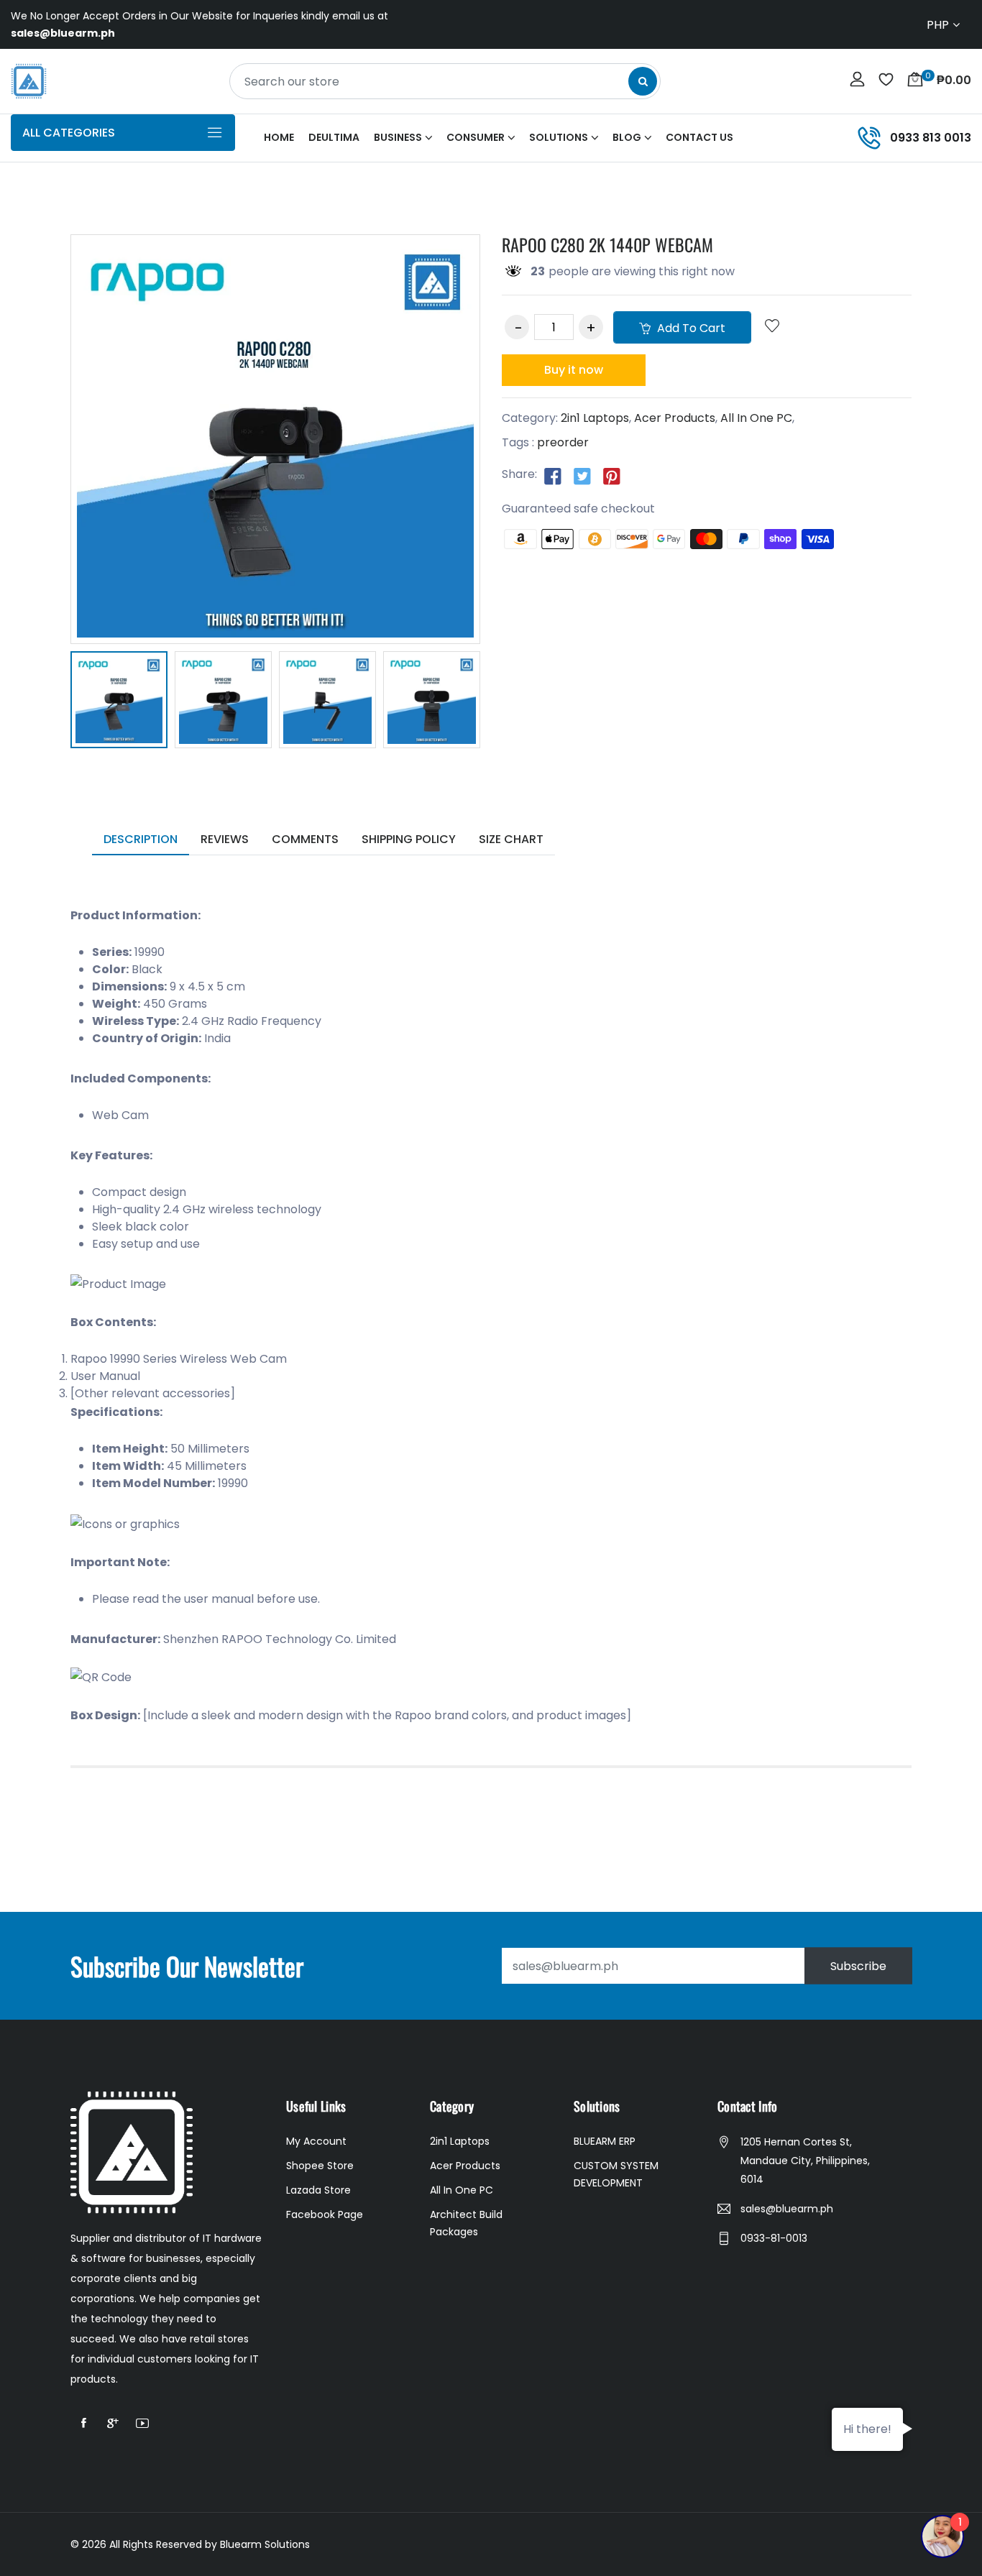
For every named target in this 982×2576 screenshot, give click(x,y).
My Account (316, 2141)
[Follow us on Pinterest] (612, 475)
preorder (563, 442)
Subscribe (858, 1966)
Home (279, 137)
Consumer (476, 137)
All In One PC (756, 418)
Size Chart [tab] (511, 839)
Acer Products (675, 418)
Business (398, 137)
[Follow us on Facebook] (553, 475)
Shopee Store (320, 2166)
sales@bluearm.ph (787, 2209)
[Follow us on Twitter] (582, 475)
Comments (305, 839)
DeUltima (334, 137)
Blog (627, 137)
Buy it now (574, 370)
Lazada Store (318, 2190)
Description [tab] (141, 839)
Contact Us (699, 137)
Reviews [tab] (225, 839)
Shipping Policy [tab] (409, 839)
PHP (938, 25)
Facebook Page (325, 2214)
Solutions (559, 137)
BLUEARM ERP (605, 2141)
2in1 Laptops (595, 418)
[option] (119, 702)
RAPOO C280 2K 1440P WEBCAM (607, 244)
